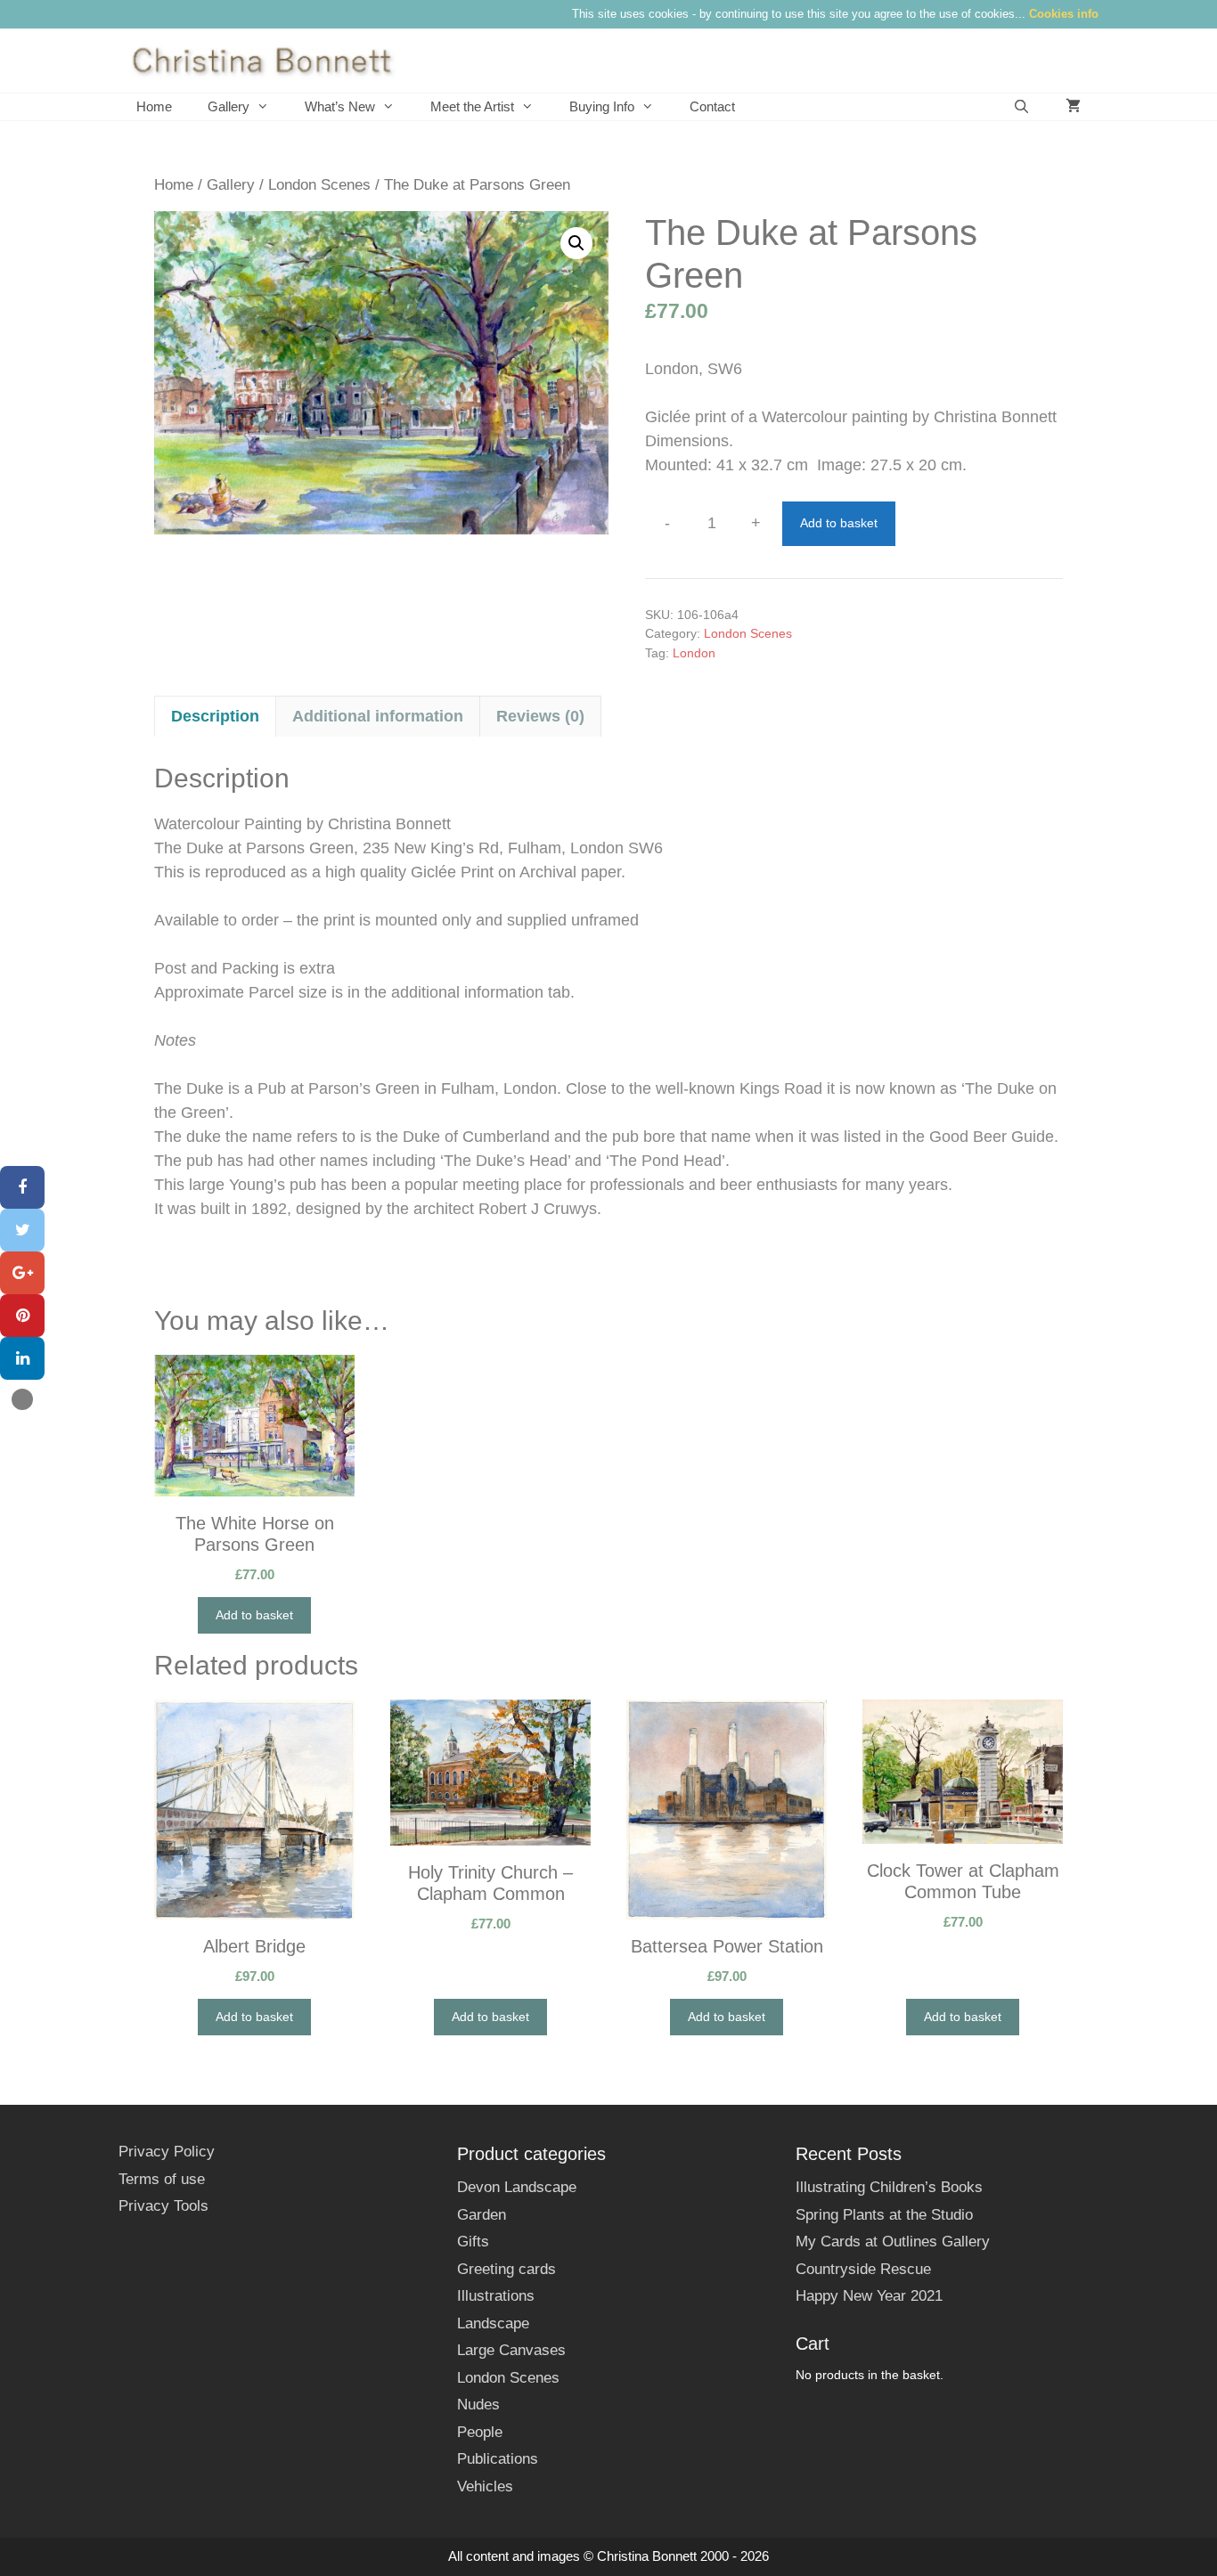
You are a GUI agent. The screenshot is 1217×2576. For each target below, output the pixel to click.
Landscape (493, 2323)
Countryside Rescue (863, 2269)
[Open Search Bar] (1021, 107)
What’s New (340, 106)
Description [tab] (215, 716)
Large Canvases (511, 2350)
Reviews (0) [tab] (540, 716)
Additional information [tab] (378, 716)
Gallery (229, 106)
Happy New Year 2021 (869, 2296)
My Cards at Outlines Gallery (893, 2242)
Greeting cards (506, 2269)
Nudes (478, 2405)
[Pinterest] (22, 1316)
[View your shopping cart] (1073, 107)
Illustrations (496, 2296)
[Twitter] (22, 1230)
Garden (482, 2215)
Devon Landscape (517, 2187)
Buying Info (602, 106)
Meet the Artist (472, 106)
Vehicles (485, 2486)
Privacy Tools (163, 2206)
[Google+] (22, 1273)
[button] (576, 243)
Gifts (473, 2242)
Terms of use (162, 2179)
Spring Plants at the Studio (884, 2215)
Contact (712, 106)
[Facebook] (22, 1187)
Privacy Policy (167, 2152)
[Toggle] (22, 1399)
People (480, 2432)
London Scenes (319, 185)
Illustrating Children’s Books (889, 2187)
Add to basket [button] (254, 1615)
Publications (498, 2459)
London (694, 653)
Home (154, 106)
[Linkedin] (22, 1358)
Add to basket (839, 523)
